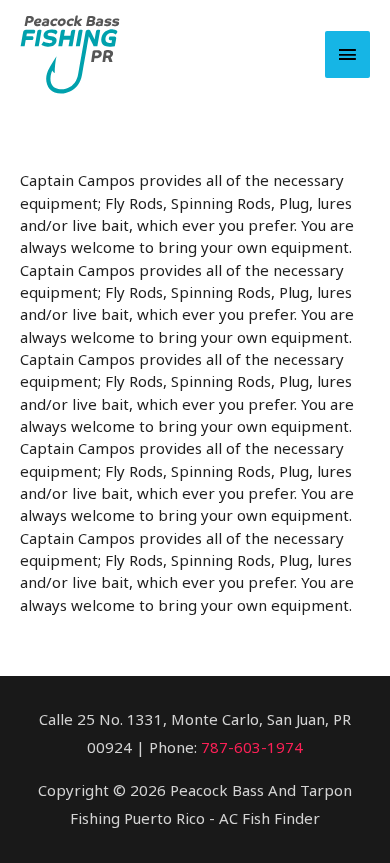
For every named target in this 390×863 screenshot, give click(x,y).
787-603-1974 (252, 747)
